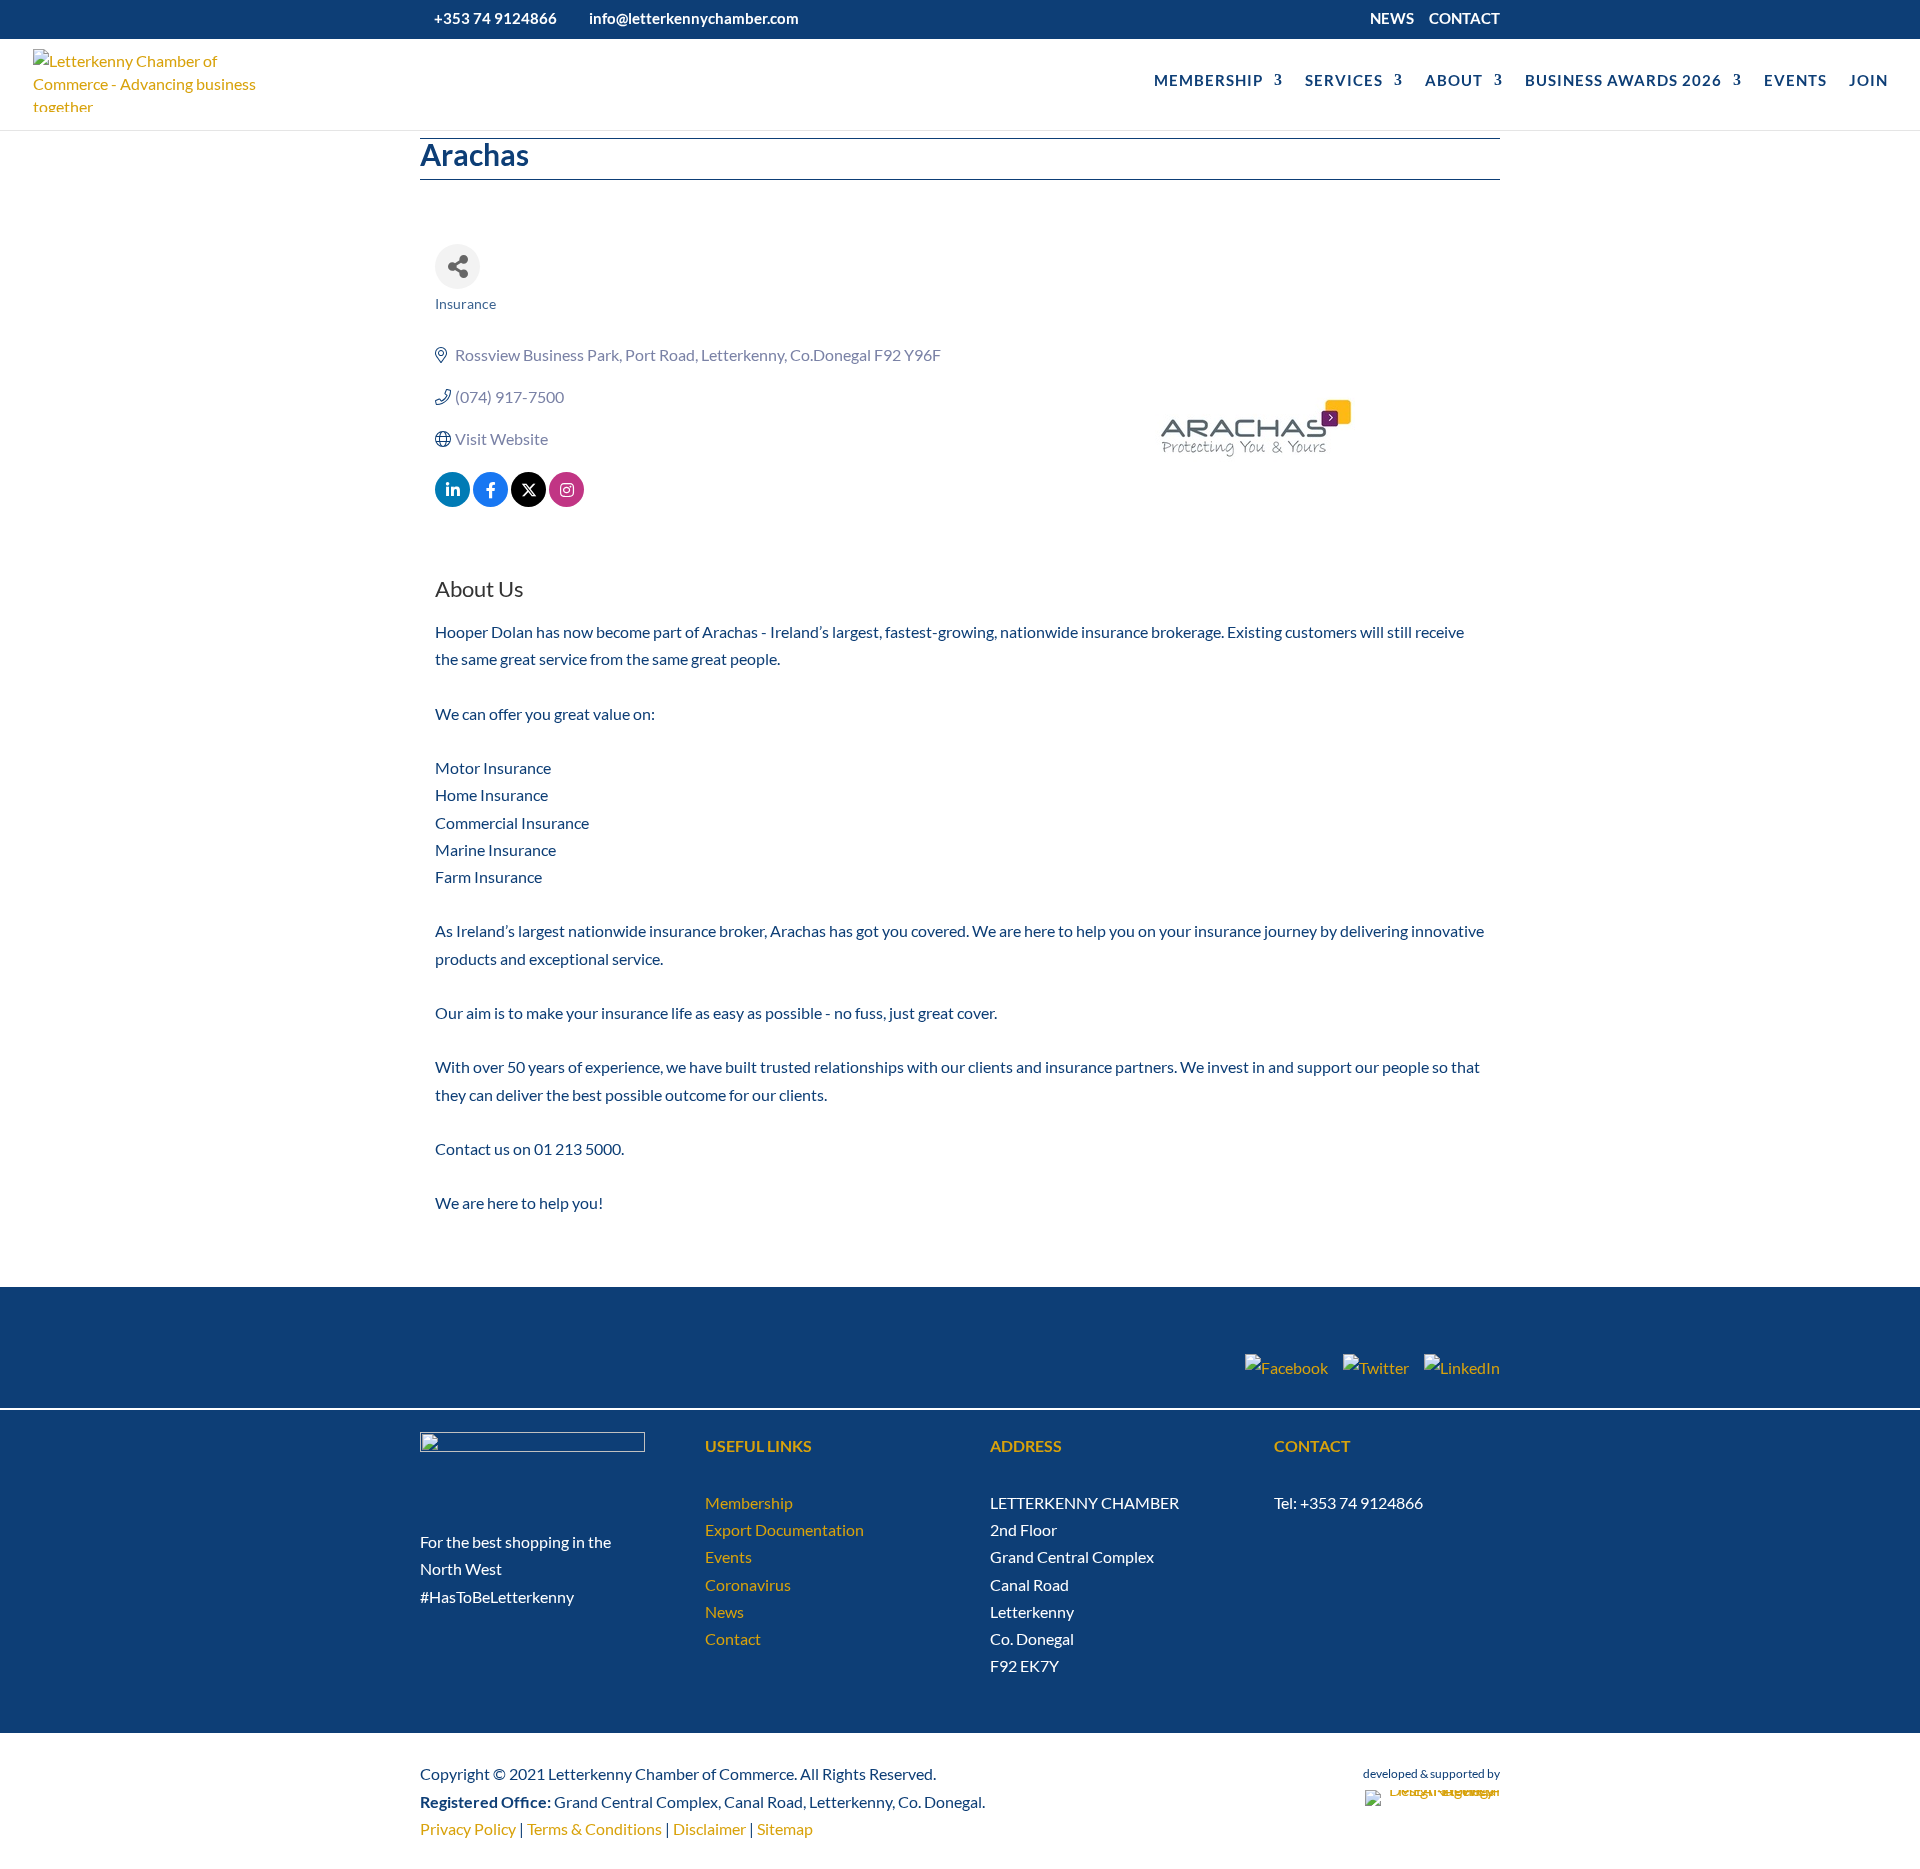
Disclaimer (709, 1828)
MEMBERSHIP (1208, 81)
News (724, 1611)
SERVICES (1344, 81)
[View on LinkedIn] (452, 500)
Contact (733, 1638)
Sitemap (785, 1828)
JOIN (1868, 81)
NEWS (1392, 19)
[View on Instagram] (566, 500)
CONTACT (1464, 19)
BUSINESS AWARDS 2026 (1623, 81)
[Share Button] (457, 266)
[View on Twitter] (528, 500)
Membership (749, 1502)
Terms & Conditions (594, 1828)
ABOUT (1454, 81)
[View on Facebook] (490, 500)
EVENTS (1795, 81)
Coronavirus (748, 1584)
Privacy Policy (468, 1828)
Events (728, 1556)
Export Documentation (784, 1529)
